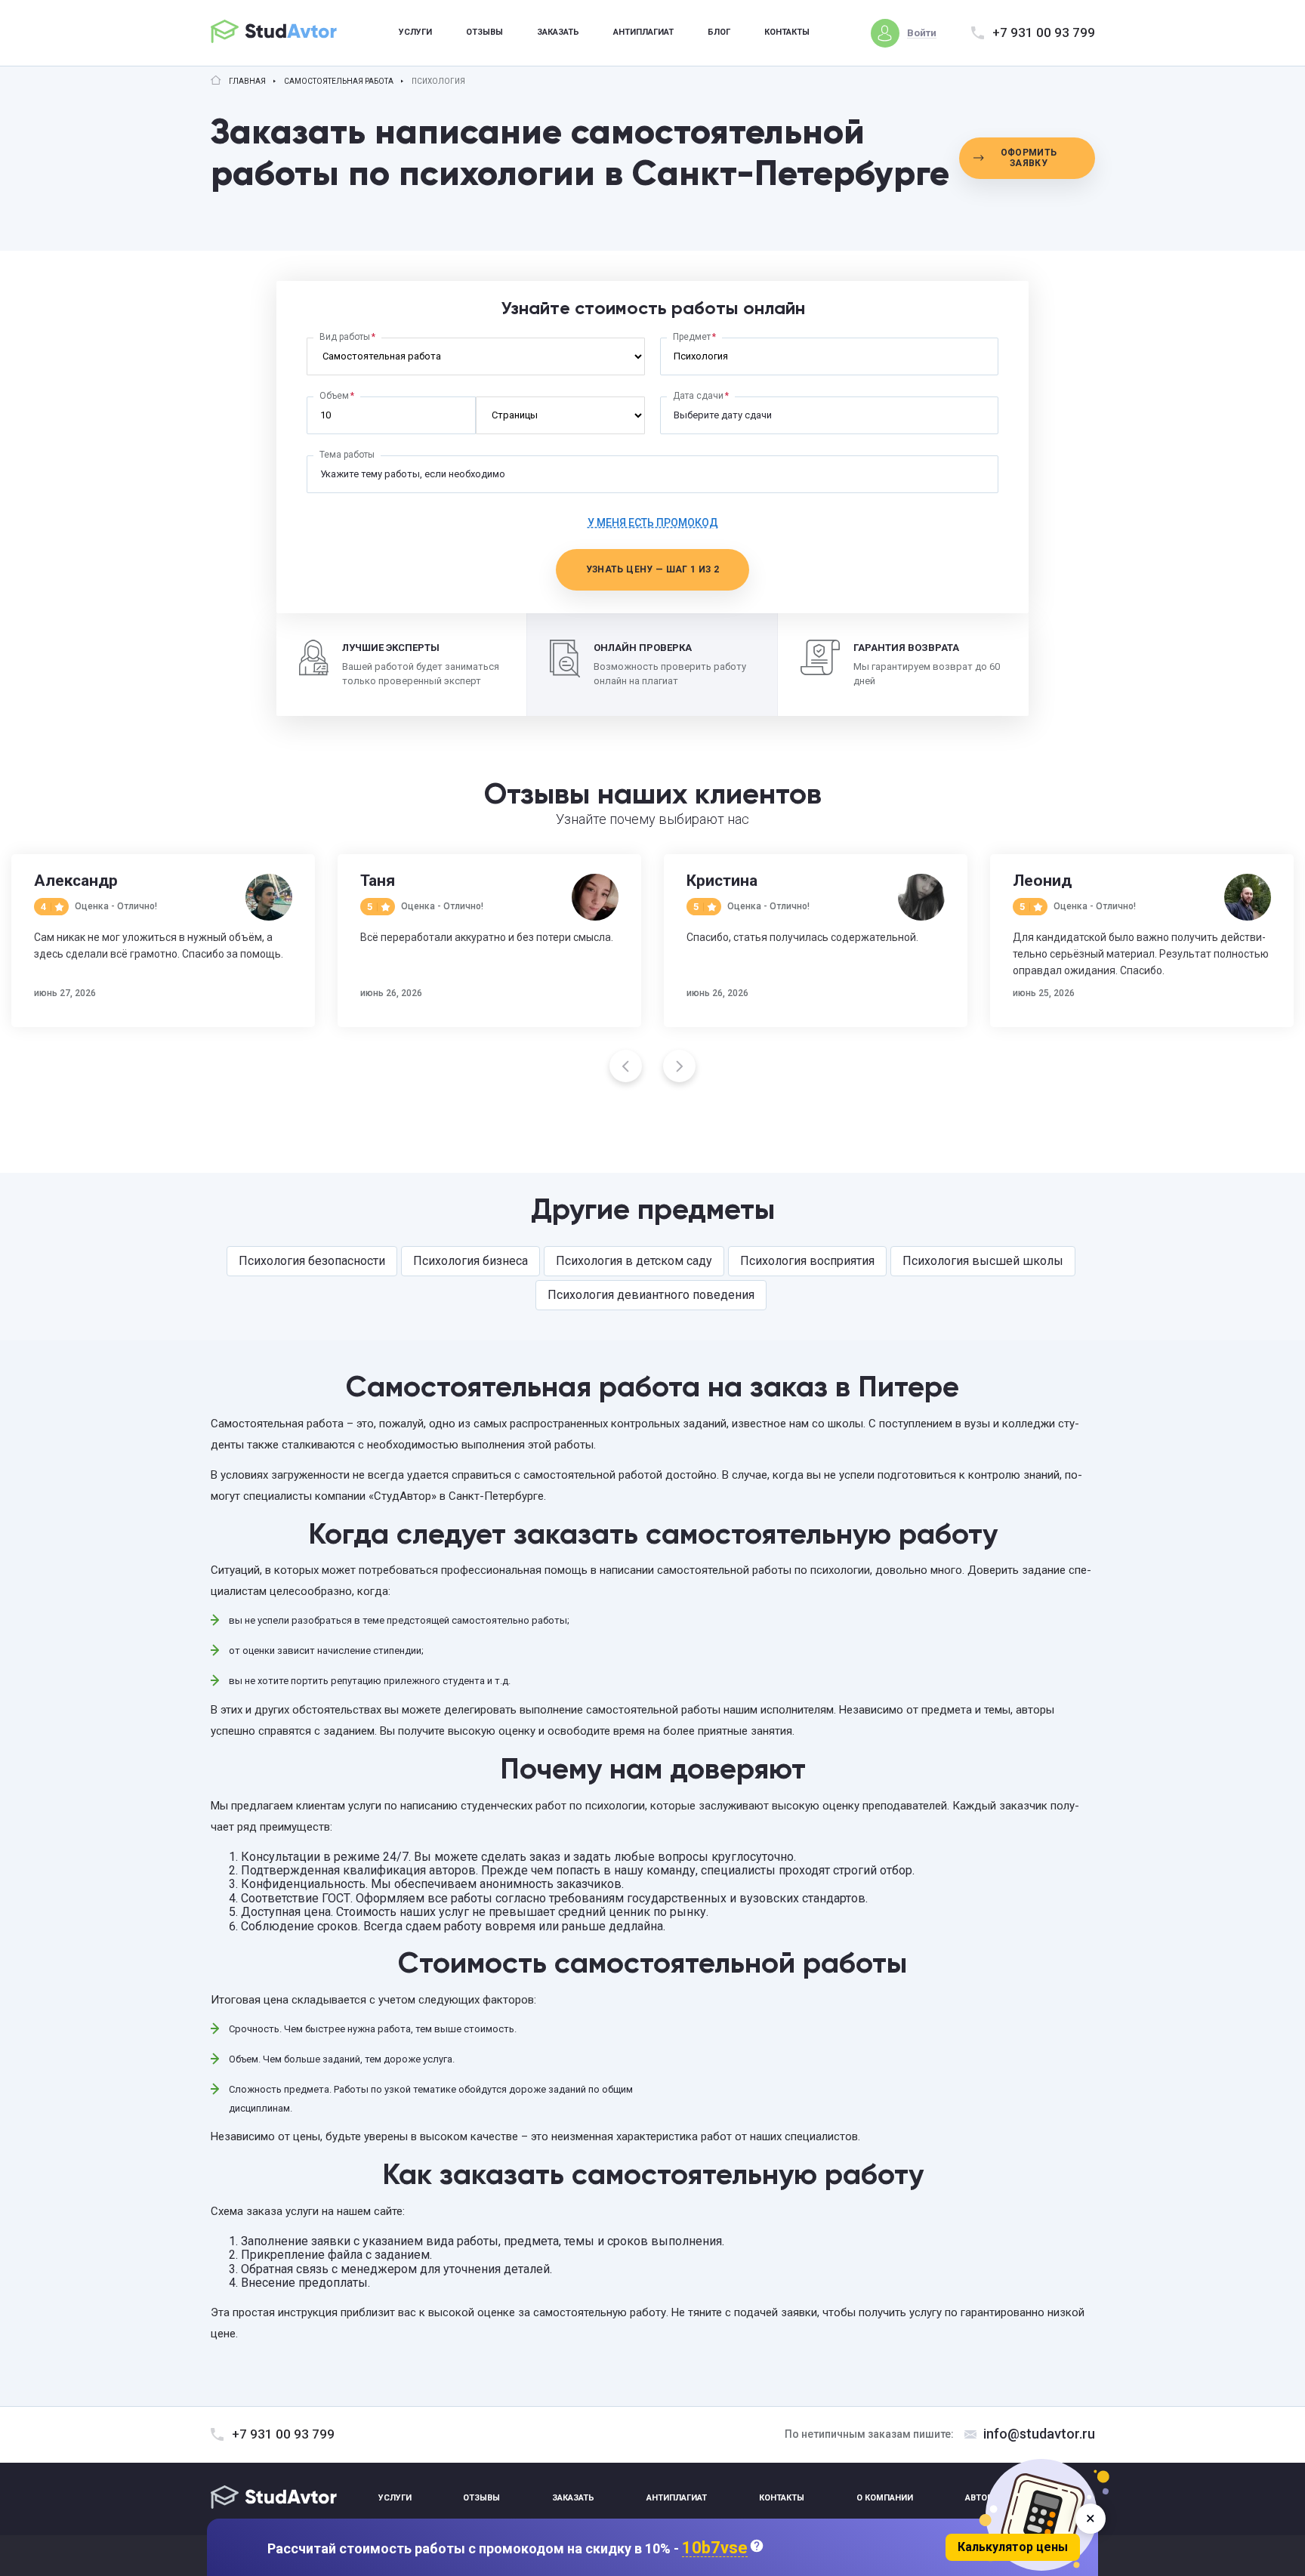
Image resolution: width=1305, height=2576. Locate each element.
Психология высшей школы (983, 1261)
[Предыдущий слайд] (626, 1066)
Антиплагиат (643, 32)
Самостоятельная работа (339, 82)
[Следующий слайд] (679, 1066)
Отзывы (484, 32)
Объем (334, 396)
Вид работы (345, 337)
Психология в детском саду (634, 1261)
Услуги (415, 32)
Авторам (985, 2498)
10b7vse (715, 2548)
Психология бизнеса (470, 1261)
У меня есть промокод (653, 523)
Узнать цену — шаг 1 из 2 (653, 569)
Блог (719, 32)
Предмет (692, 337)
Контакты (787, 32)
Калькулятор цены (1013, 2547)
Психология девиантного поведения (651, 1295)
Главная (247, 82)
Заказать (558, 32)
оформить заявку (1029, 158)
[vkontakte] (1046, 2499)
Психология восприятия (807, 1261)
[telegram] (1081, 2499)
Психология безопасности (312, 1261)
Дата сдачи (698, 396)
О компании (885, 2498)
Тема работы (347, 455)
